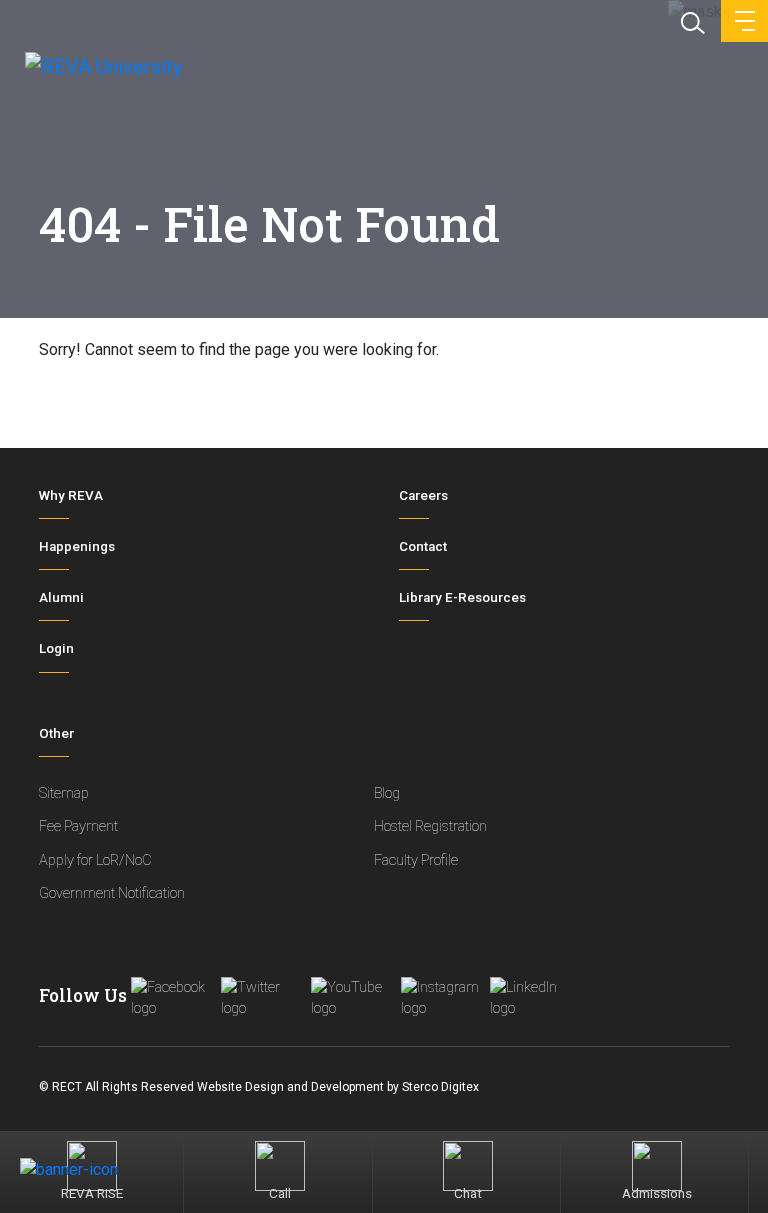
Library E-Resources (462, 597)
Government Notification (112, 893)
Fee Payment (78, 826)
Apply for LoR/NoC (95, 860)
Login (56, 648)
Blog (387, 793)
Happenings (77, 546)
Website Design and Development (290, 1087)
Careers (423, 495)
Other (56, 733)
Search (691, 21)
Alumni (61, 597)
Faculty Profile (416, 860)
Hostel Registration (430, 826)
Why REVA (71, 495)
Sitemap (64, 793)
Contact (423, 546)
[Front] (102, 72)
